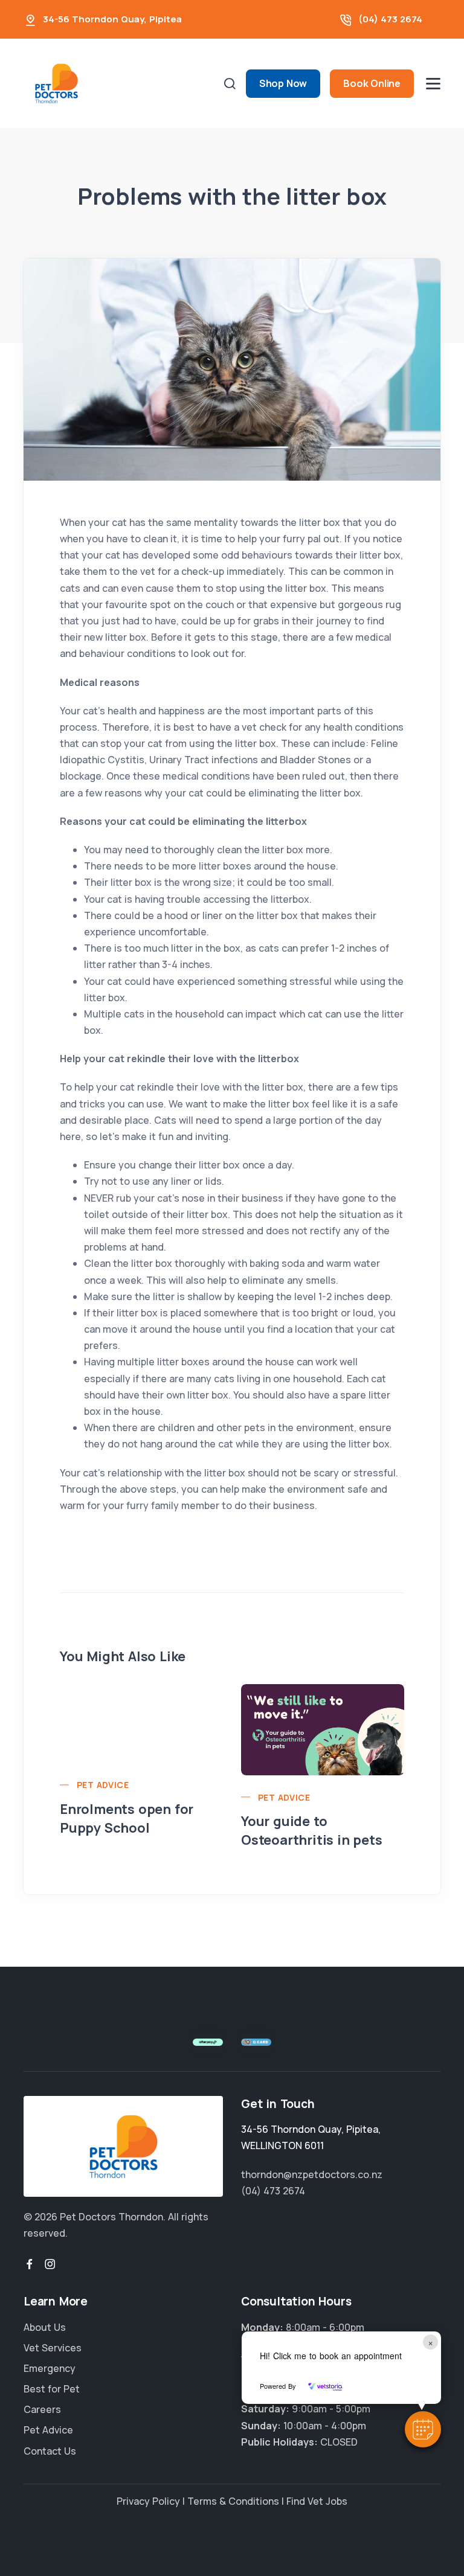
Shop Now (283, 83)
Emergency (50, 2368)
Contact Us (50, 2451)
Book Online (372, 83)
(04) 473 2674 (390, 19)
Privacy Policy (148, 2501)
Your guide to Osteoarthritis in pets (312, 1831)
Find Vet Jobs (317, 2501)
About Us (45, 2327)
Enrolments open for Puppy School (127, 1818)
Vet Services (53, 2348)
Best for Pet (52, 2389)
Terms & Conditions (233, 2501)
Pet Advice (103, 1785)
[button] (423, 2429)
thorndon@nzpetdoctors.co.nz (312, 2174)
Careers (42, 2409)
